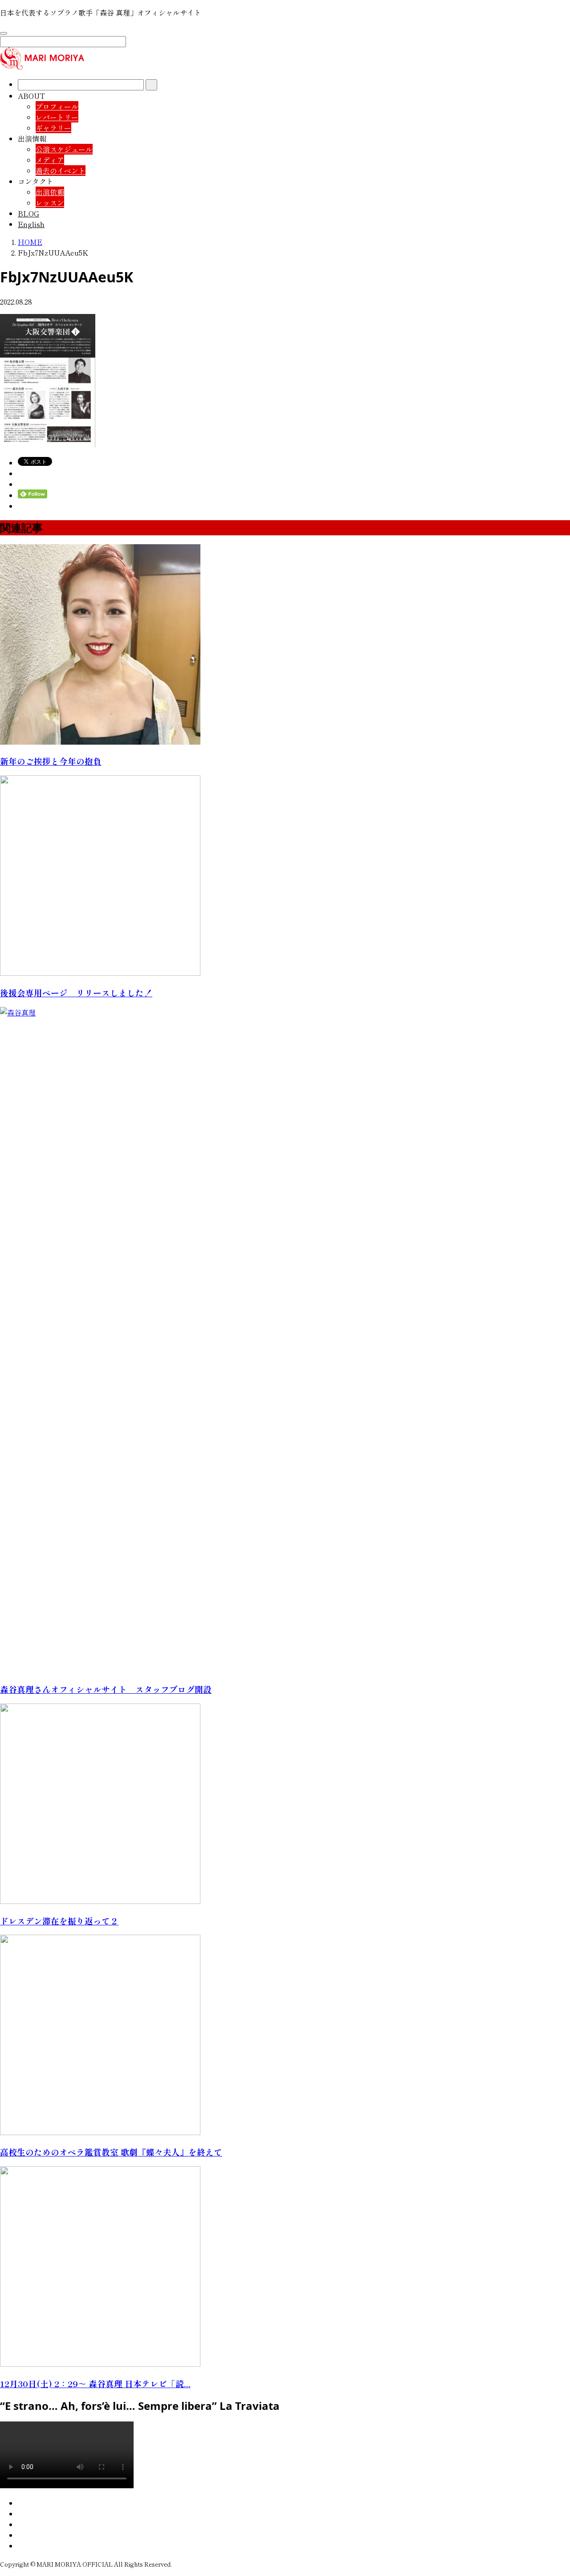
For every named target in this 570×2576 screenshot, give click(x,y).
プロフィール (57, 106)
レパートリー (57, 117)
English (31, 224)
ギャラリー (53, 128)
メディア (50, 160)
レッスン (50, 203)
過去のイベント (61, 171)
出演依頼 (50, 192)
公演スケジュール (64, 149)
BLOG (28, 213)
